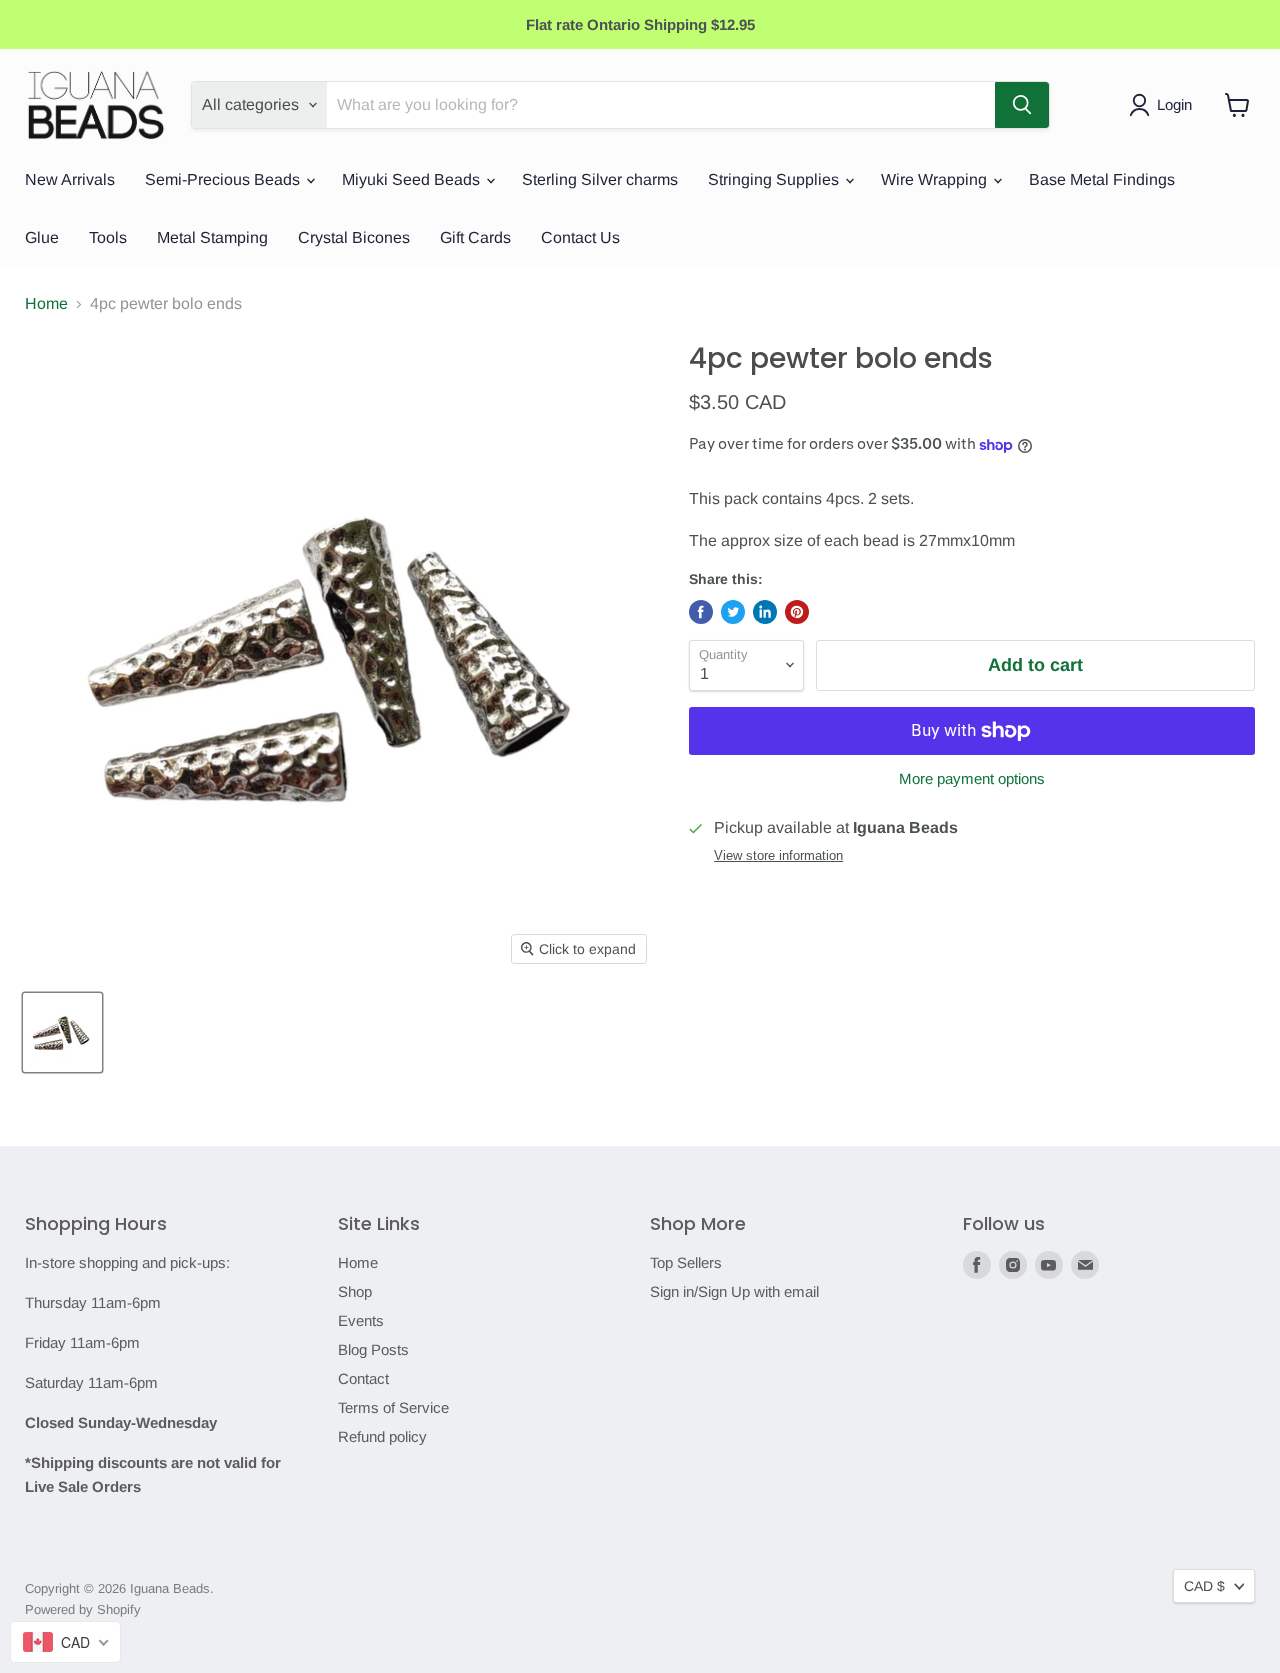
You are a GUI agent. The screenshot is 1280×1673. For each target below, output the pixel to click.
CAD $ (1204, 1586)
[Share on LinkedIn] (765, 612)
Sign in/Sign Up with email (734, 1291)
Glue (42, 237)
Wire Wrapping (936, 179)
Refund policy (382, 1436)
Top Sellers (686, 1262)
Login (1174, 104)
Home (46, 303)
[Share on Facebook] (701, 612)
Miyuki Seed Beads (413, 179)
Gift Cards (475, 237)
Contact (363, 1378)
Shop (355, 1291)
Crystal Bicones (354, 237)
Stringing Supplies (775, 179)
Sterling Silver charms (600, 179)
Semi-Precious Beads (224, 179)
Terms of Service (393, 1407)
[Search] (1022, 105)
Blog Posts (373, 1349)
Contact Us (580, 237)
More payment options (972, 778)
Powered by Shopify (83, 1609)
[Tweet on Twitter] (733, 612)
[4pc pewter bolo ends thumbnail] (62, 1032)
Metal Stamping (212, 237)
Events (361, 1320)
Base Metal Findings (1102, 179)
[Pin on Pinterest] (797, 612)
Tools (108, 237)
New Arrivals (70, 179)
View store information (778, 856)
